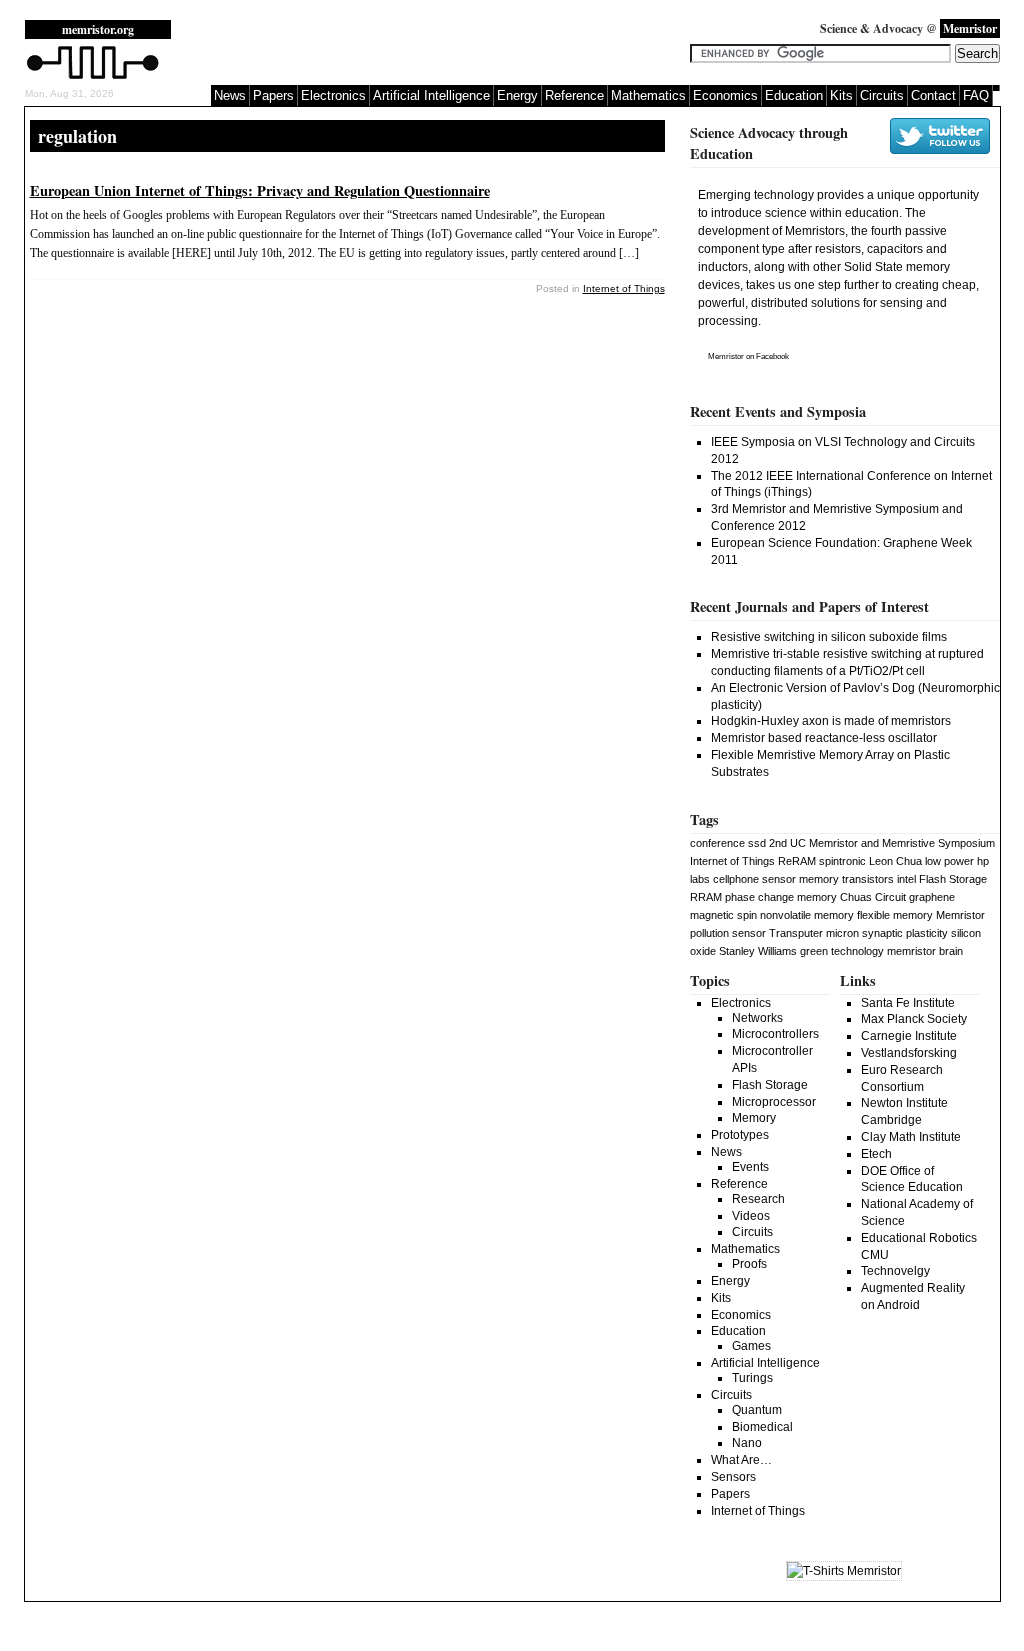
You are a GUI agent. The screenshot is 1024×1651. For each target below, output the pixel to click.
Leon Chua (895, 861)
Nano (747, 1443)
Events (750, 1167)
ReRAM (797, 861)
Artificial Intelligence (431, 95)
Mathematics (648, 95)
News (230, 95)
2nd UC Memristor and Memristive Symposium (882, 843)
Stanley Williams (758, 951)
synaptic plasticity (905, 933)
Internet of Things (624, 288)
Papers (273, 95)
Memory (754, 1118)
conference (717, 843)
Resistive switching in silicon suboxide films (829, 637)
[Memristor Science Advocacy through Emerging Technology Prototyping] (93, 76)
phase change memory (781, 897)
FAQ (976, 95)
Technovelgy (895, 1271)
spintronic (842, 861)
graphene (932, 897)
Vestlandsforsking (909, 1053)
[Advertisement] (439, 50)
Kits (841, 95)
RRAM (706, 897)
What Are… (741, 1460)
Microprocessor (774, 1102)
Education (794, 95)
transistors (868, 879)
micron (842, 933)
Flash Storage (953, 879)
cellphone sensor (754, 879)
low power (949, 861)
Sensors (733, 1477)
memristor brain (925, 951)
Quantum (757, 1410)
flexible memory (895, 915)
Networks (757, 1018)
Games (751, 1346)
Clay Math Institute (911, 1137)
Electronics (333, 95)
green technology (842, 951)
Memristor (726, 356)
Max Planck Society (914, 1019)
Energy (517, 95)
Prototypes (740, 1135)
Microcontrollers (775, 1034)
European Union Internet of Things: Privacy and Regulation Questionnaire (260, 190)
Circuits (882, 95)
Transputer (796, 933)
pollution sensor (728, 933)
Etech (876, 1154)
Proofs (749, 1264)
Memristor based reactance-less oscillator (824, 738)
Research (758, 1199)
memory (819, 879)
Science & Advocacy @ (908, 28)
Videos (751, 1216)
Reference (574, 95)
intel (906, 879)
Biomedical (762, 1427)
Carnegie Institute (909, 1036)
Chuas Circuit (873, 897)
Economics (725, 95)
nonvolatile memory (807, 915)
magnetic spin (723, 915)
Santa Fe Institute (908, 1003)
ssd (757, 843)
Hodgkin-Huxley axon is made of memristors (831, 721)
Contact (933, 95)
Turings (752, 1378)
